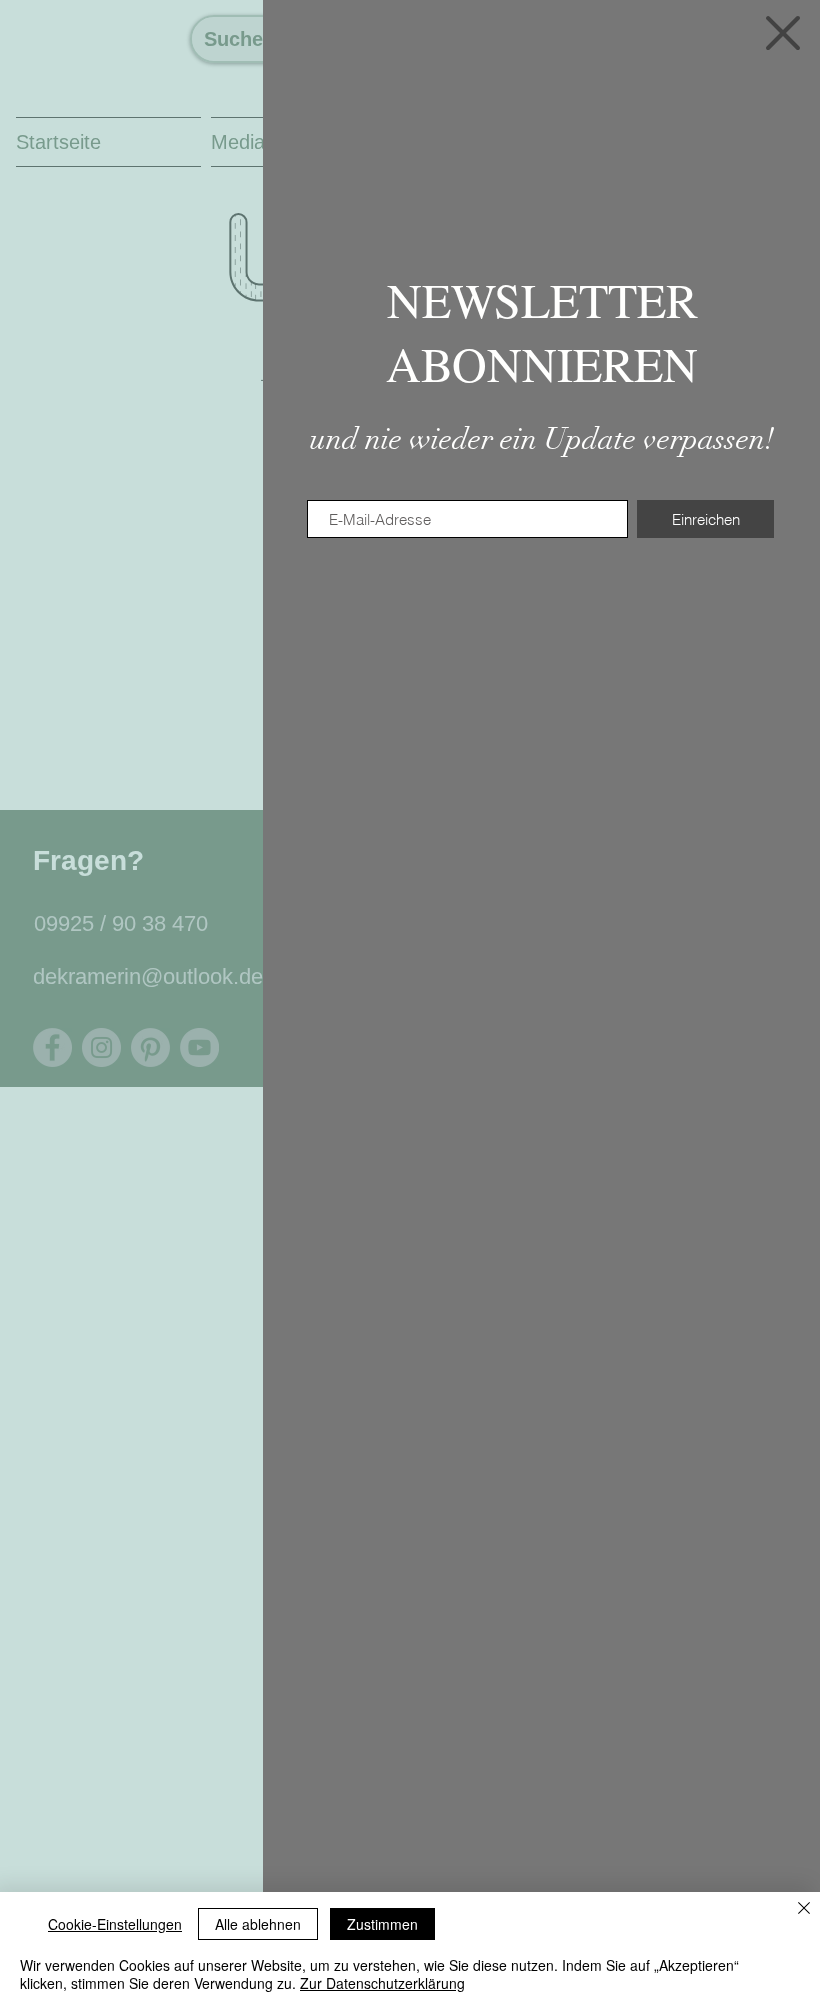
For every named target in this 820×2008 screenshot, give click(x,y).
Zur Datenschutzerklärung (382, 1983)
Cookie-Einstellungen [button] (115, 1924)
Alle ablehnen (258, 1924)
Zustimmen (382, 1924)
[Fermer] (804, 1909)
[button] (783, 33)
